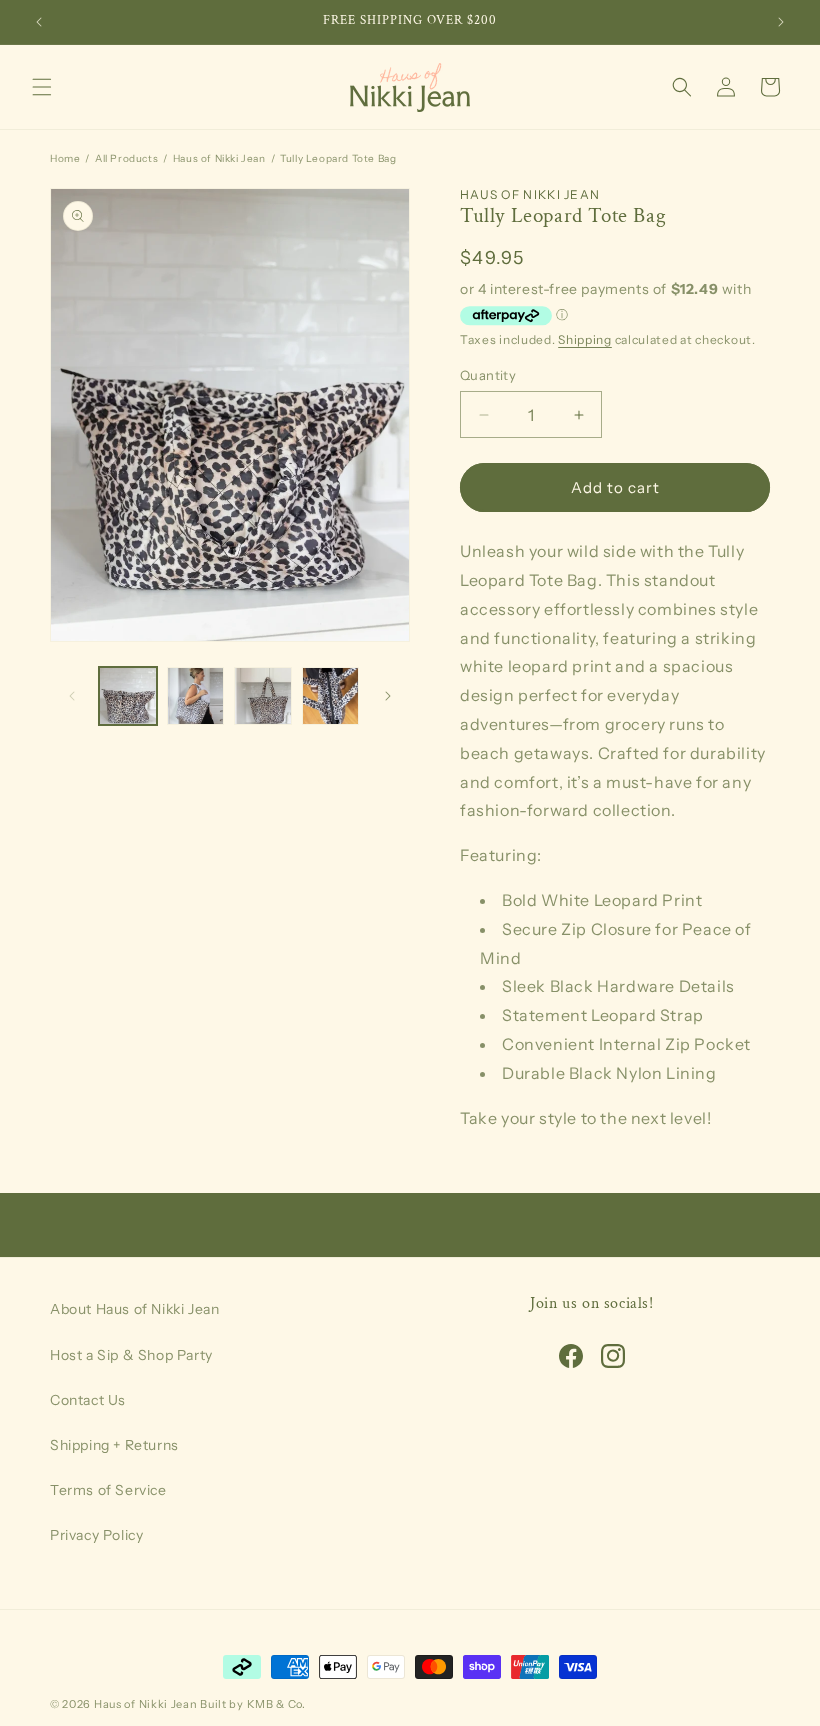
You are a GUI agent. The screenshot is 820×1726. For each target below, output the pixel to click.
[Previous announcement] (39, 22)
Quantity (488, 375)
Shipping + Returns (114, 1445)
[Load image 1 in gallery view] (128, 696)
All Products (126, 158)
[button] (42, 87)
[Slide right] (388, 696)
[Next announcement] (781, 22)
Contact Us (88, 1400)
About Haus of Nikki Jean (134, 1309)
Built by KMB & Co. (253, 1704)
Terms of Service (108, 1490)
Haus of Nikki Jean (219, 158)
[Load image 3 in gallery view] (263, 696)
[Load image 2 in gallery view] (196, 696)
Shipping (585, 339)
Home (65, 158)
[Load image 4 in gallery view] (331, 696)
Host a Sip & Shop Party (131, 1355)
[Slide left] (72, 696)
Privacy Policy (96, 1535)
